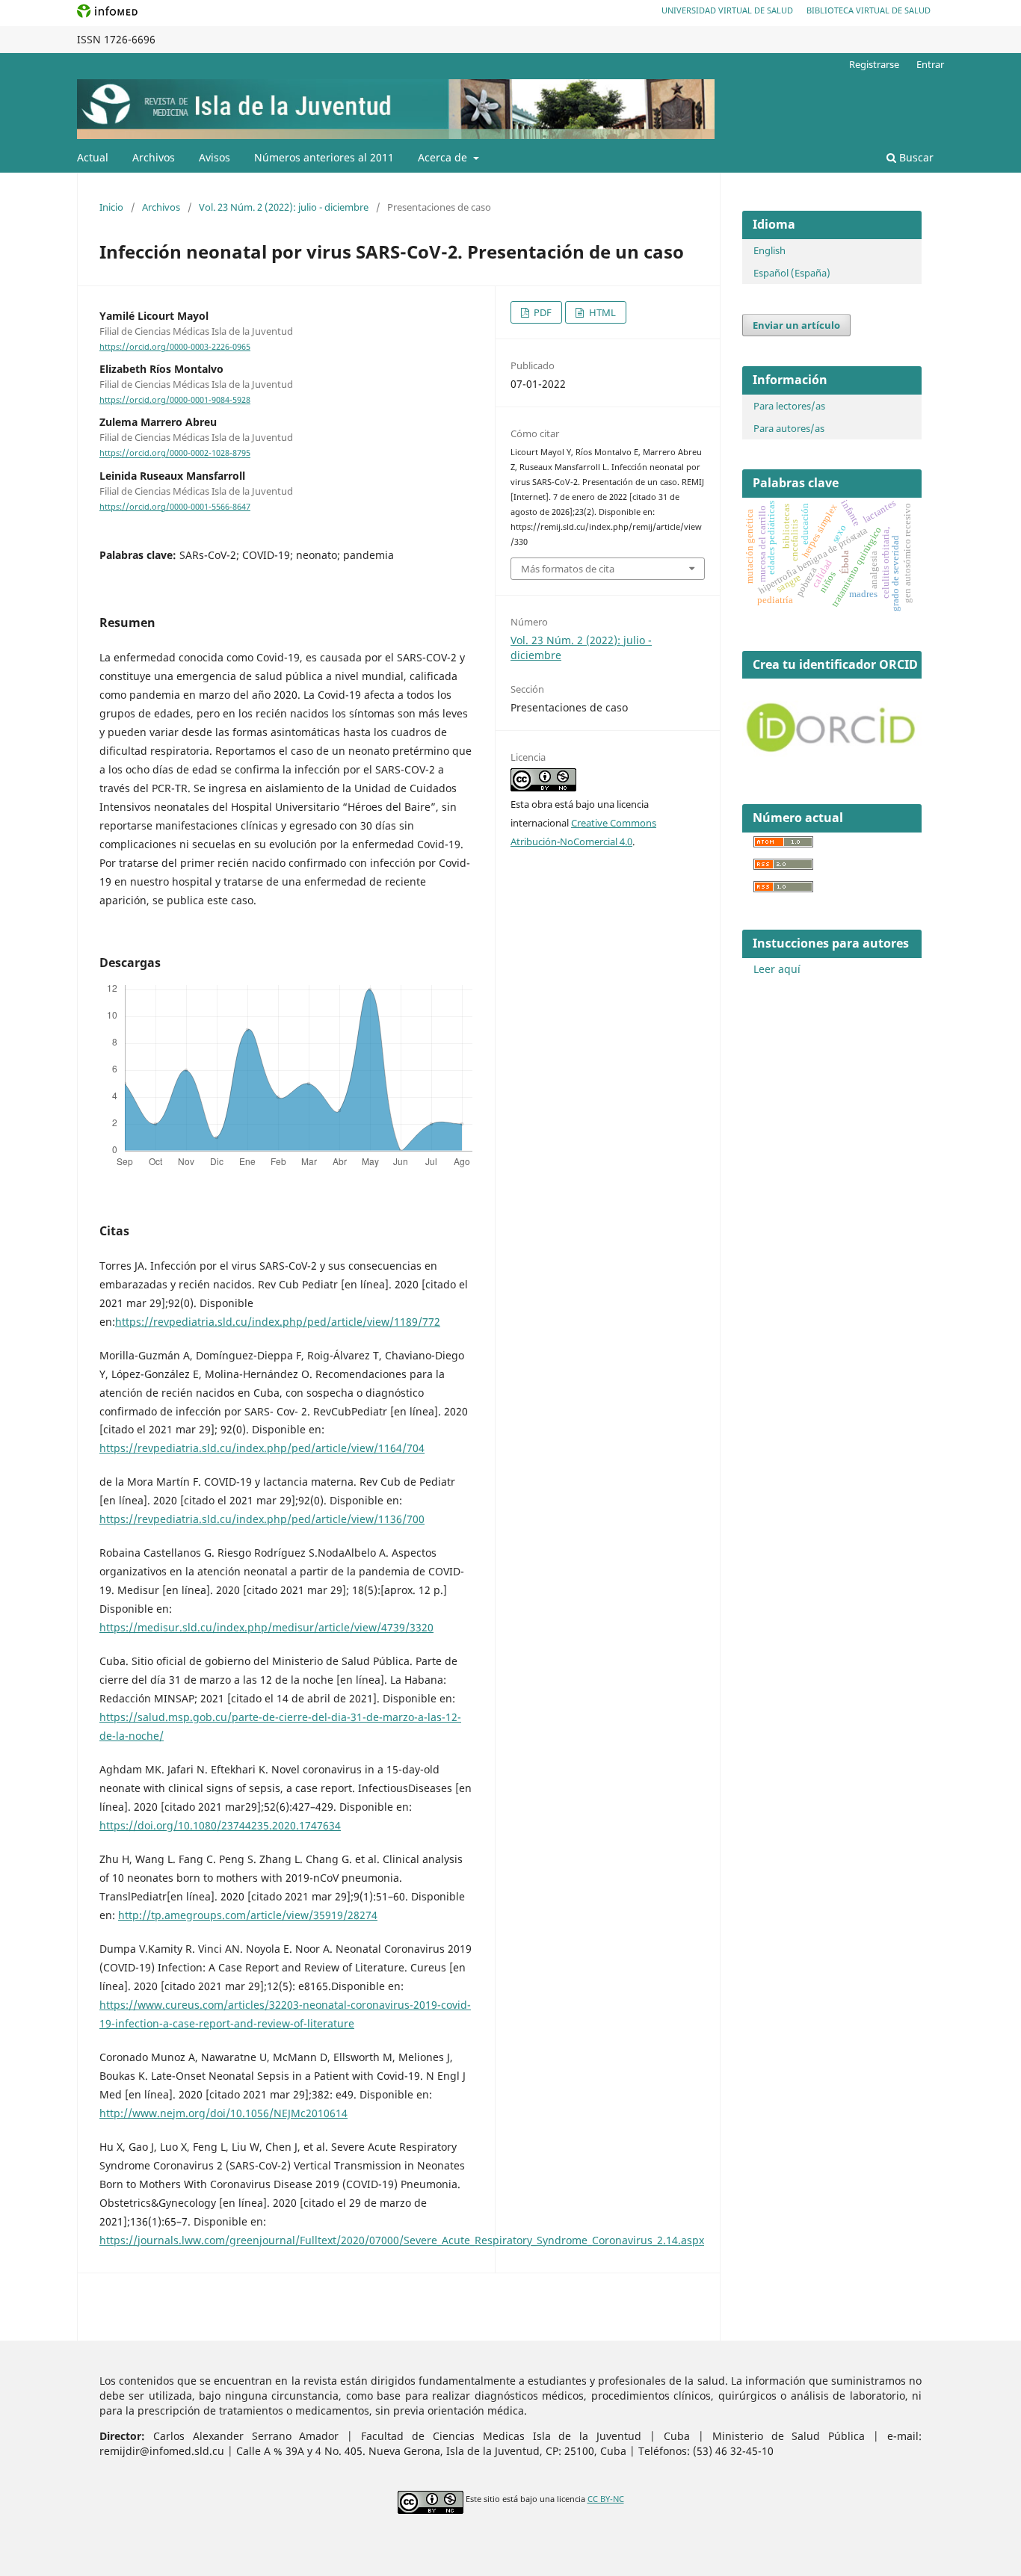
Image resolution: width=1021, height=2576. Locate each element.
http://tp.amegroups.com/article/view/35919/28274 (248, 1915)
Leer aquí (777, 969)
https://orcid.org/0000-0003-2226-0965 (175, 347)
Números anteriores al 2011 (324, 157)
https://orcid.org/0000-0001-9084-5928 (175, 400)
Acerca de (444, 157)
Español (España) (792, 273)
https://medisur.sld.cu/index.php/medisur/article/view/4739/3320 (266, 1627)
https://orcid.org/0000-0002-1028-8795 (175, 454)
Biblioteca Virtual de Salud (869, 10)
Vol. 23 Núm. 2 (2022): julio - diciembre (284, 207)
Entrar (930, 64)
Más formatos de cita (568, 569)
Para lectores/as (789, 406)
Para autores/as (789, 428)
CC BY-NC (606, 2499)
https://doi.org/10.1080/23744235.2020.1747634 (220, 1825)
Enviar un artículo (796, 325)
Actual (93, 157)
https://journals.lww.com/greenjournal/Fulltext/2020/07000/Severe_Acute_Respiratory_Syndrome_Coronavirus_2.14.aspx (402, 2240)
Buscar (915, 157)
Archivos (154, 157)
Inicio (111, 207)
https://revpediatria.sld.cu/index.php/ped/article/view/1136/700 (262, 1519)
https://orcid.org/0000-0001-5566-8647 (175, 507)
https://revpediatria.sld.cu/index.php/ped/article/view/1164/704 (262, 1448)
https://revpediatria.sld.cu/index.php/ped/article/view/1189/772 (278, 1322)
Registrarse (874, 64)
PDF (542, 312)
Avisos (215, 157)
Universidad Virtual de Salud (727, 10)
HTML (601, 312)
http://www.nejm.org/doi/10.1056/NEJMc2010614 (223, 2113)
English (769, 250)
